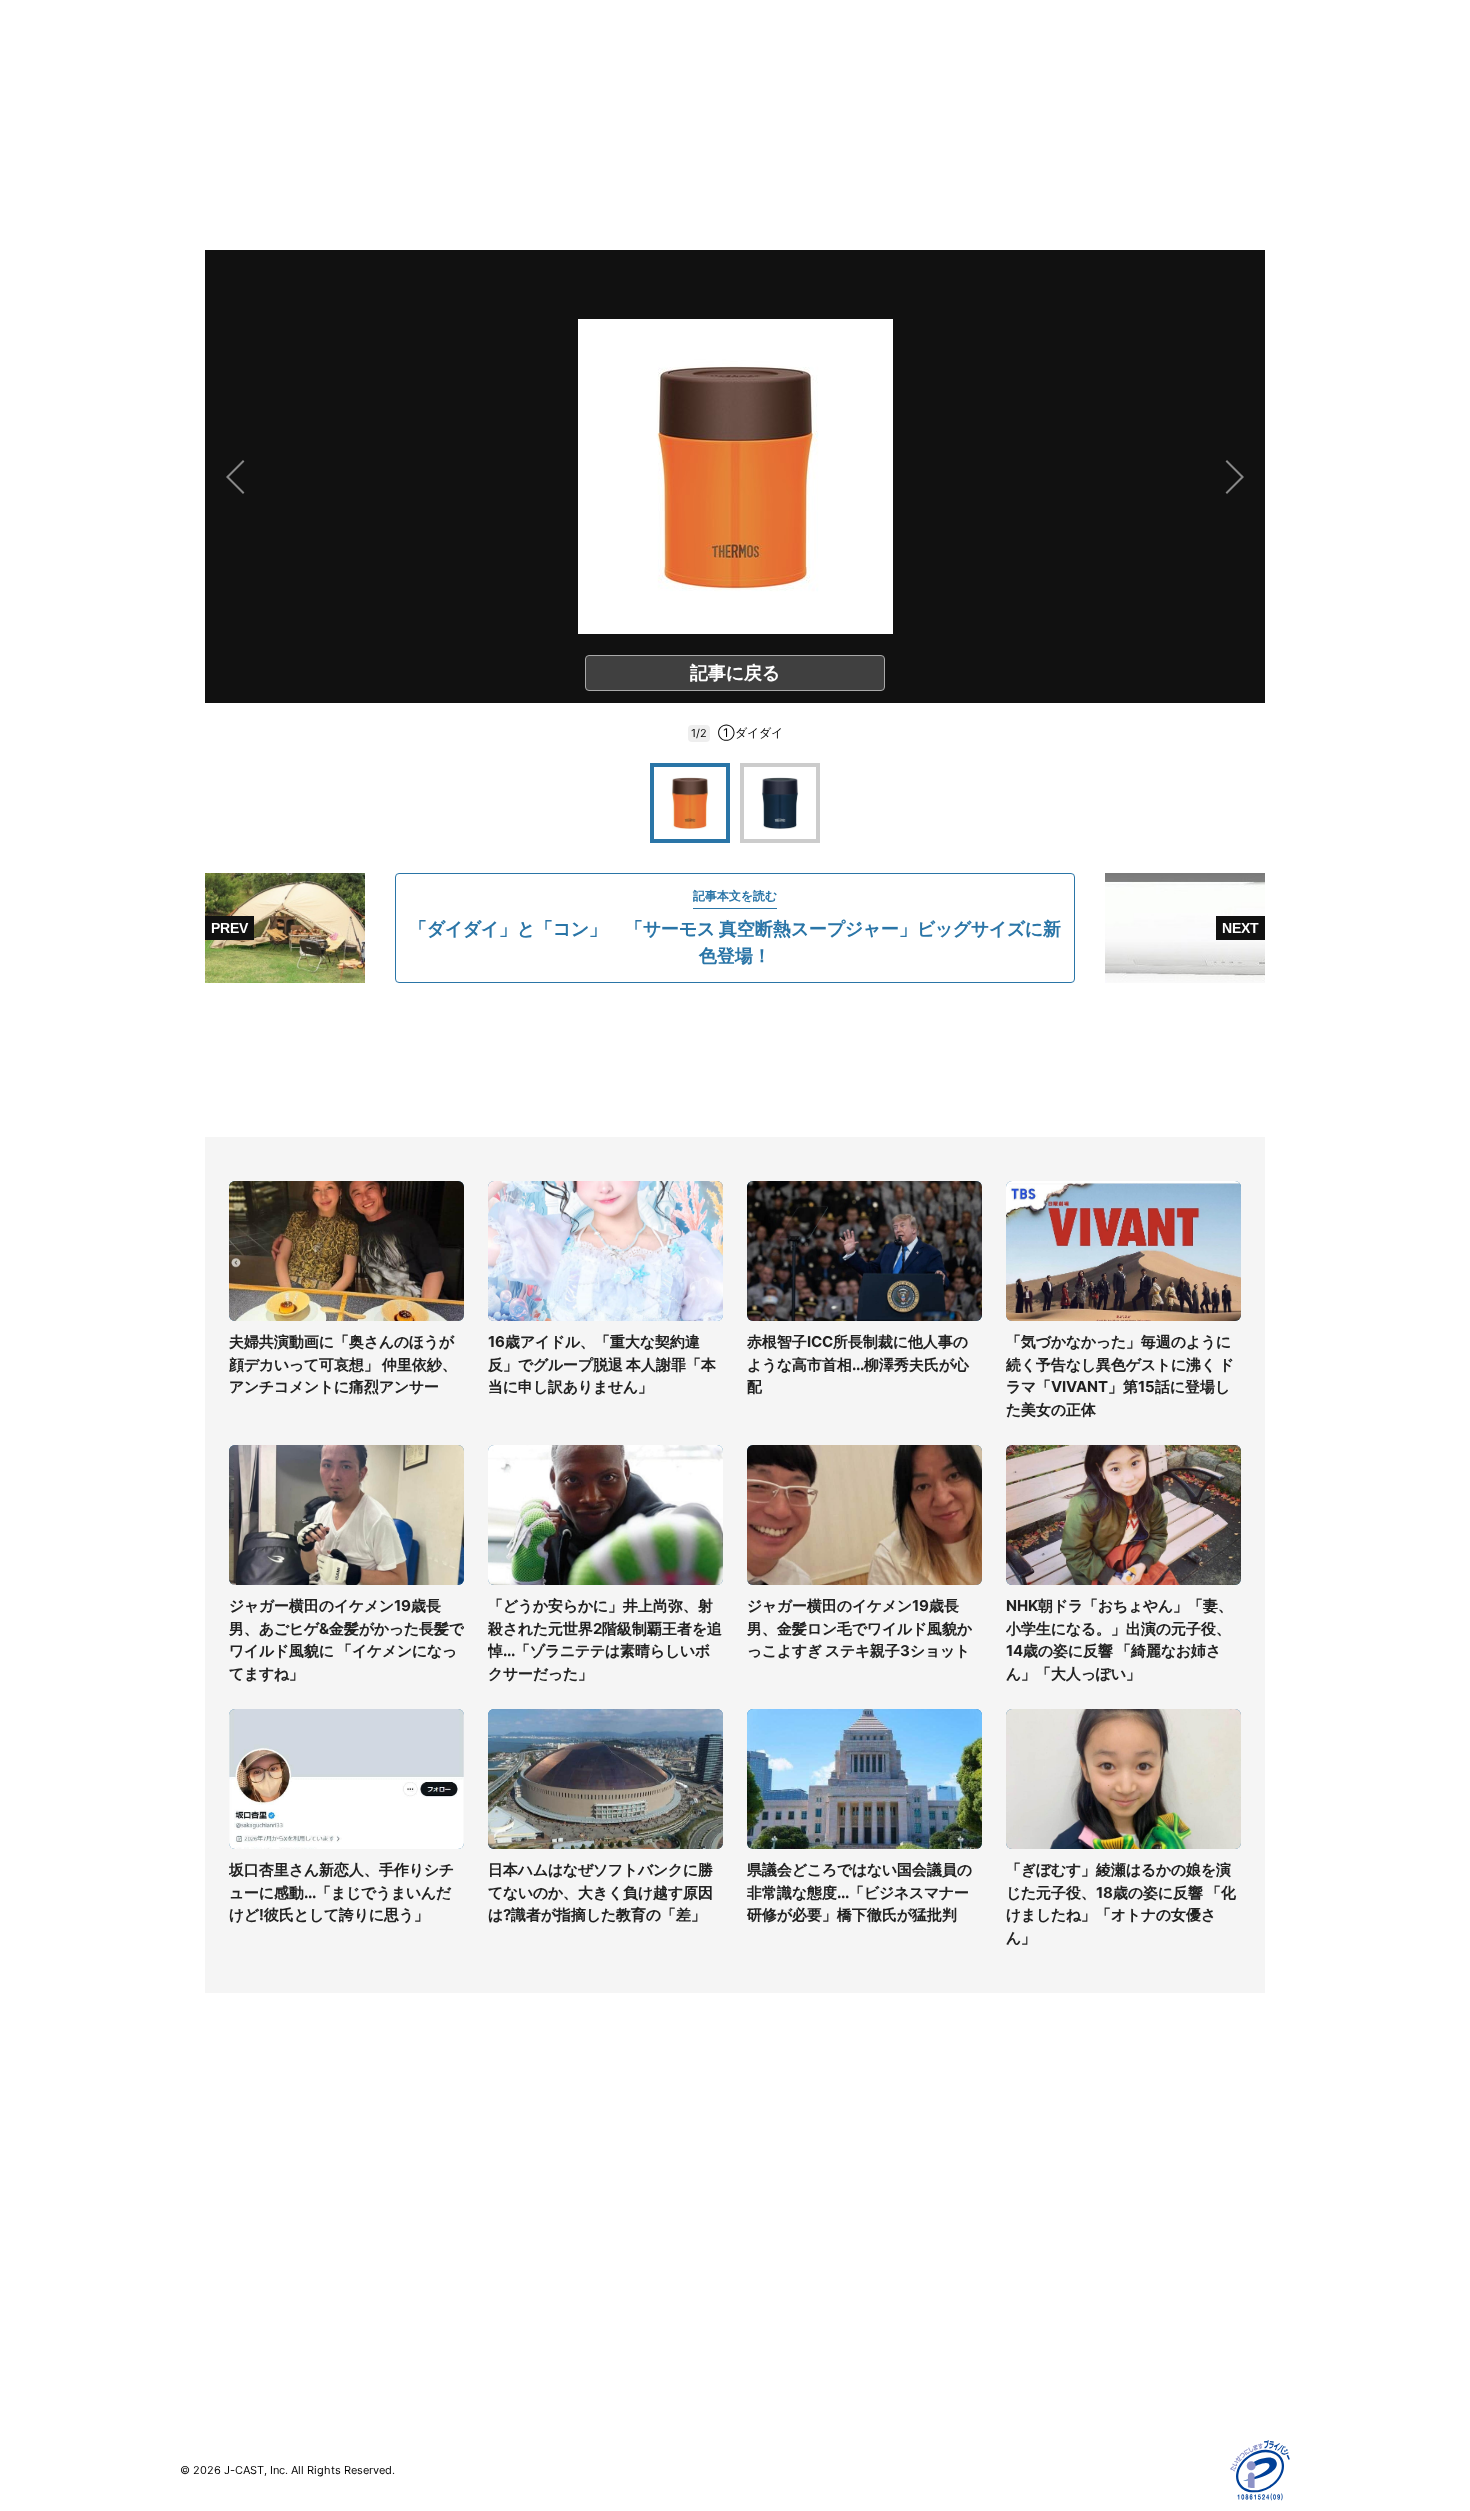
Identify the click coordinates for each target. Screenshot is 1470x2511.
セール (201, 2292)
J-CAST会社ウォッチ (525, 2205)
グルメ (201, 2176)
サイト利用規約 (1062, 2176)
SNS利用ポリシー (1069, 2205)
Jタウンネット (504, 2304)
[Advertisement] (735, 1060)
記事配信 (1041, 2321)
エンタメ (208, 2263)
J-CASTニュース (511, 2147)
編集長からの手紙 (791, 2263)
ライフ (201, 2147)
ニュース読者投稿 (791, 2234)
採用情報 (763, 2176)
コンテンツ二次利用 (1076, 2350)
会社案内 (763, 2147)
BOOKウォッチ (506, 2246)
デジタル (208, 2205)
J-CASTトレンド (511, 2176)
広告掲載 (1041, 2292)
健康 (194, 2234)
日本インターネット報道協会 (1104, 2379)
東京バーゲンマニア (521, 2275)
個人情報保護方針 (1069, 2147)
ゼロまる (486, 2333)
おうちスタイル (229, 2333)
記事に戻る (735, 672)
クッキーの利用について (1090, 2263)
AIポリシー (1047, 2234)
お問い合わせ (777, 2205)
